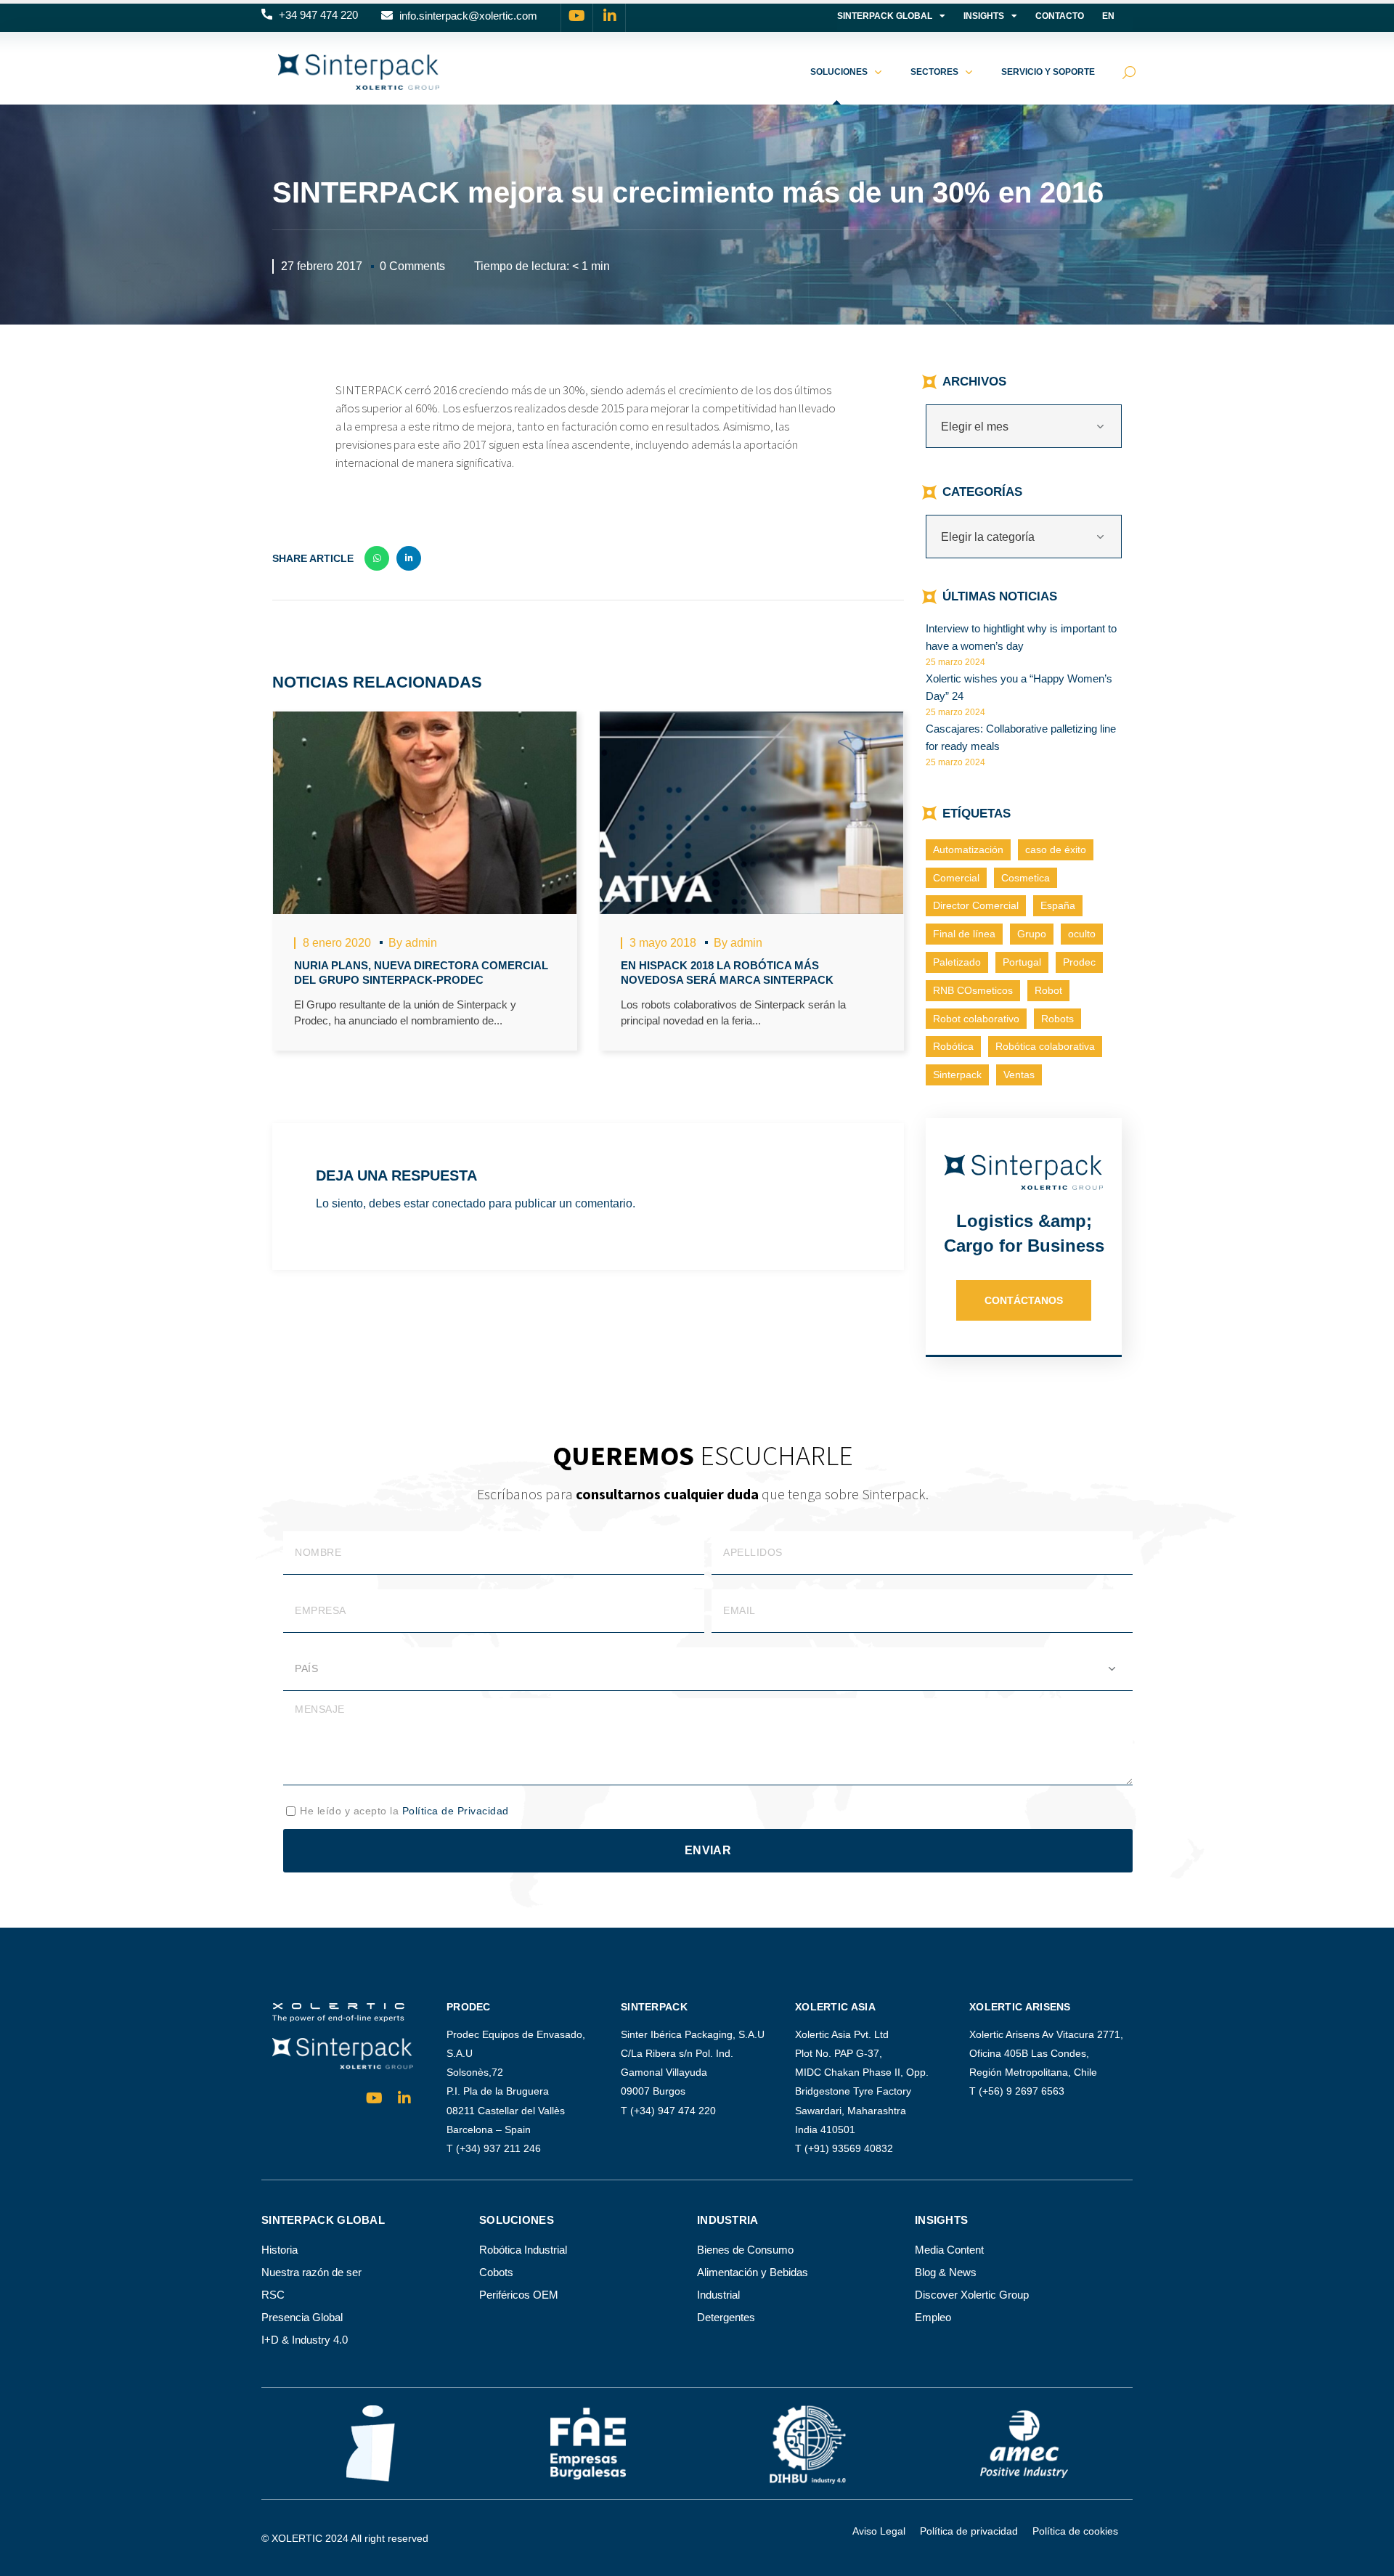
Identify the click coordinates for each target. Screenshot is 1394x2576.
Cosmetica (1026, 878)
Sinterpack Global (885, 16)
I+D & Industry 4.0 (305, 2340)
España (1058, 905)
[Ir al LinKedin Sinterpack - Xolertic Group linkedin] (610, 16)
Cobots (496, 2272)
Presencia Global (302, 2317)
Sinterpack (957, 1075)
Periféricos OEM (519, 2295)
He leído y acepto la (404, 1811)
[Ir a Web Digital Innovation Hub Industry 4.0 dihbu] (806, 2443)
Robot (1048, 990)
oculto (1082, 934)
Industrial (718, 2295)
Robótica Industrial (523, 2250)
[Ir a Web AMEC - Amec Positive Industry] (1024, 2443)
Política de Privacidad (456, 1811)
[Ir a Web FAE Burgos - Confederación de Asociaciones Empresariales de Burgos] (588, 2444)
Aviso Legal (879, 2531)
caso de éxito (1056, 849)
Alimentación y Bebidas (753, 2272)
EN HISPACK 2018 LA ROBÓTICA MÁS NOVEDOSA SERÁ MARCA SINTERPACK (727, 973)
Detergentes (726, 2317)
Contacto (1060, 16)
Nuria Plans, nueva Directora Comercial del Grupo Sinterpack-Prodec (421, 973)
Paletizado (957, 962)
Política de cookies (1075, 2531)
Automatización (968, 849)
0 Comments (412, 266)
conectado (459, 1203)
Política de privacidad (969, 2531)
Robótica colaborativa (1045, 1046)
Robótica (953, 1046)
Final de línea (964, 934)
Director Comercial (976, 905)
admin (421, 943)
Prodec (1079, 962)
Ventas (1019, 1075)
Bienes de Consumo (745, 2250)
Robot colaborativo (976, 1019)
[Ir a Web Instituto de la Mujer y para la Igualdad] (371, 2443)
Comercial (956, 878)
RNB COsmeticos (973, 990)
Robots (1057, 1019)
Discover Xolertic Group (972, 2295)
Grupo (1032, 934)
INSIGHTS (984, 16)
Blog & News (946, 2272)
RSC (273, 2295)
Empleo (933, 2317)
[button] (310, 16)
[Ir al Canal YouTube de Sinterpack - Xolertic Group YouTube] (577, 16)
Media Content (949, 2250)
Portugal (1022, 962)
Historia (280, 2250)
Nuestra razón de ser (311, 2272)
